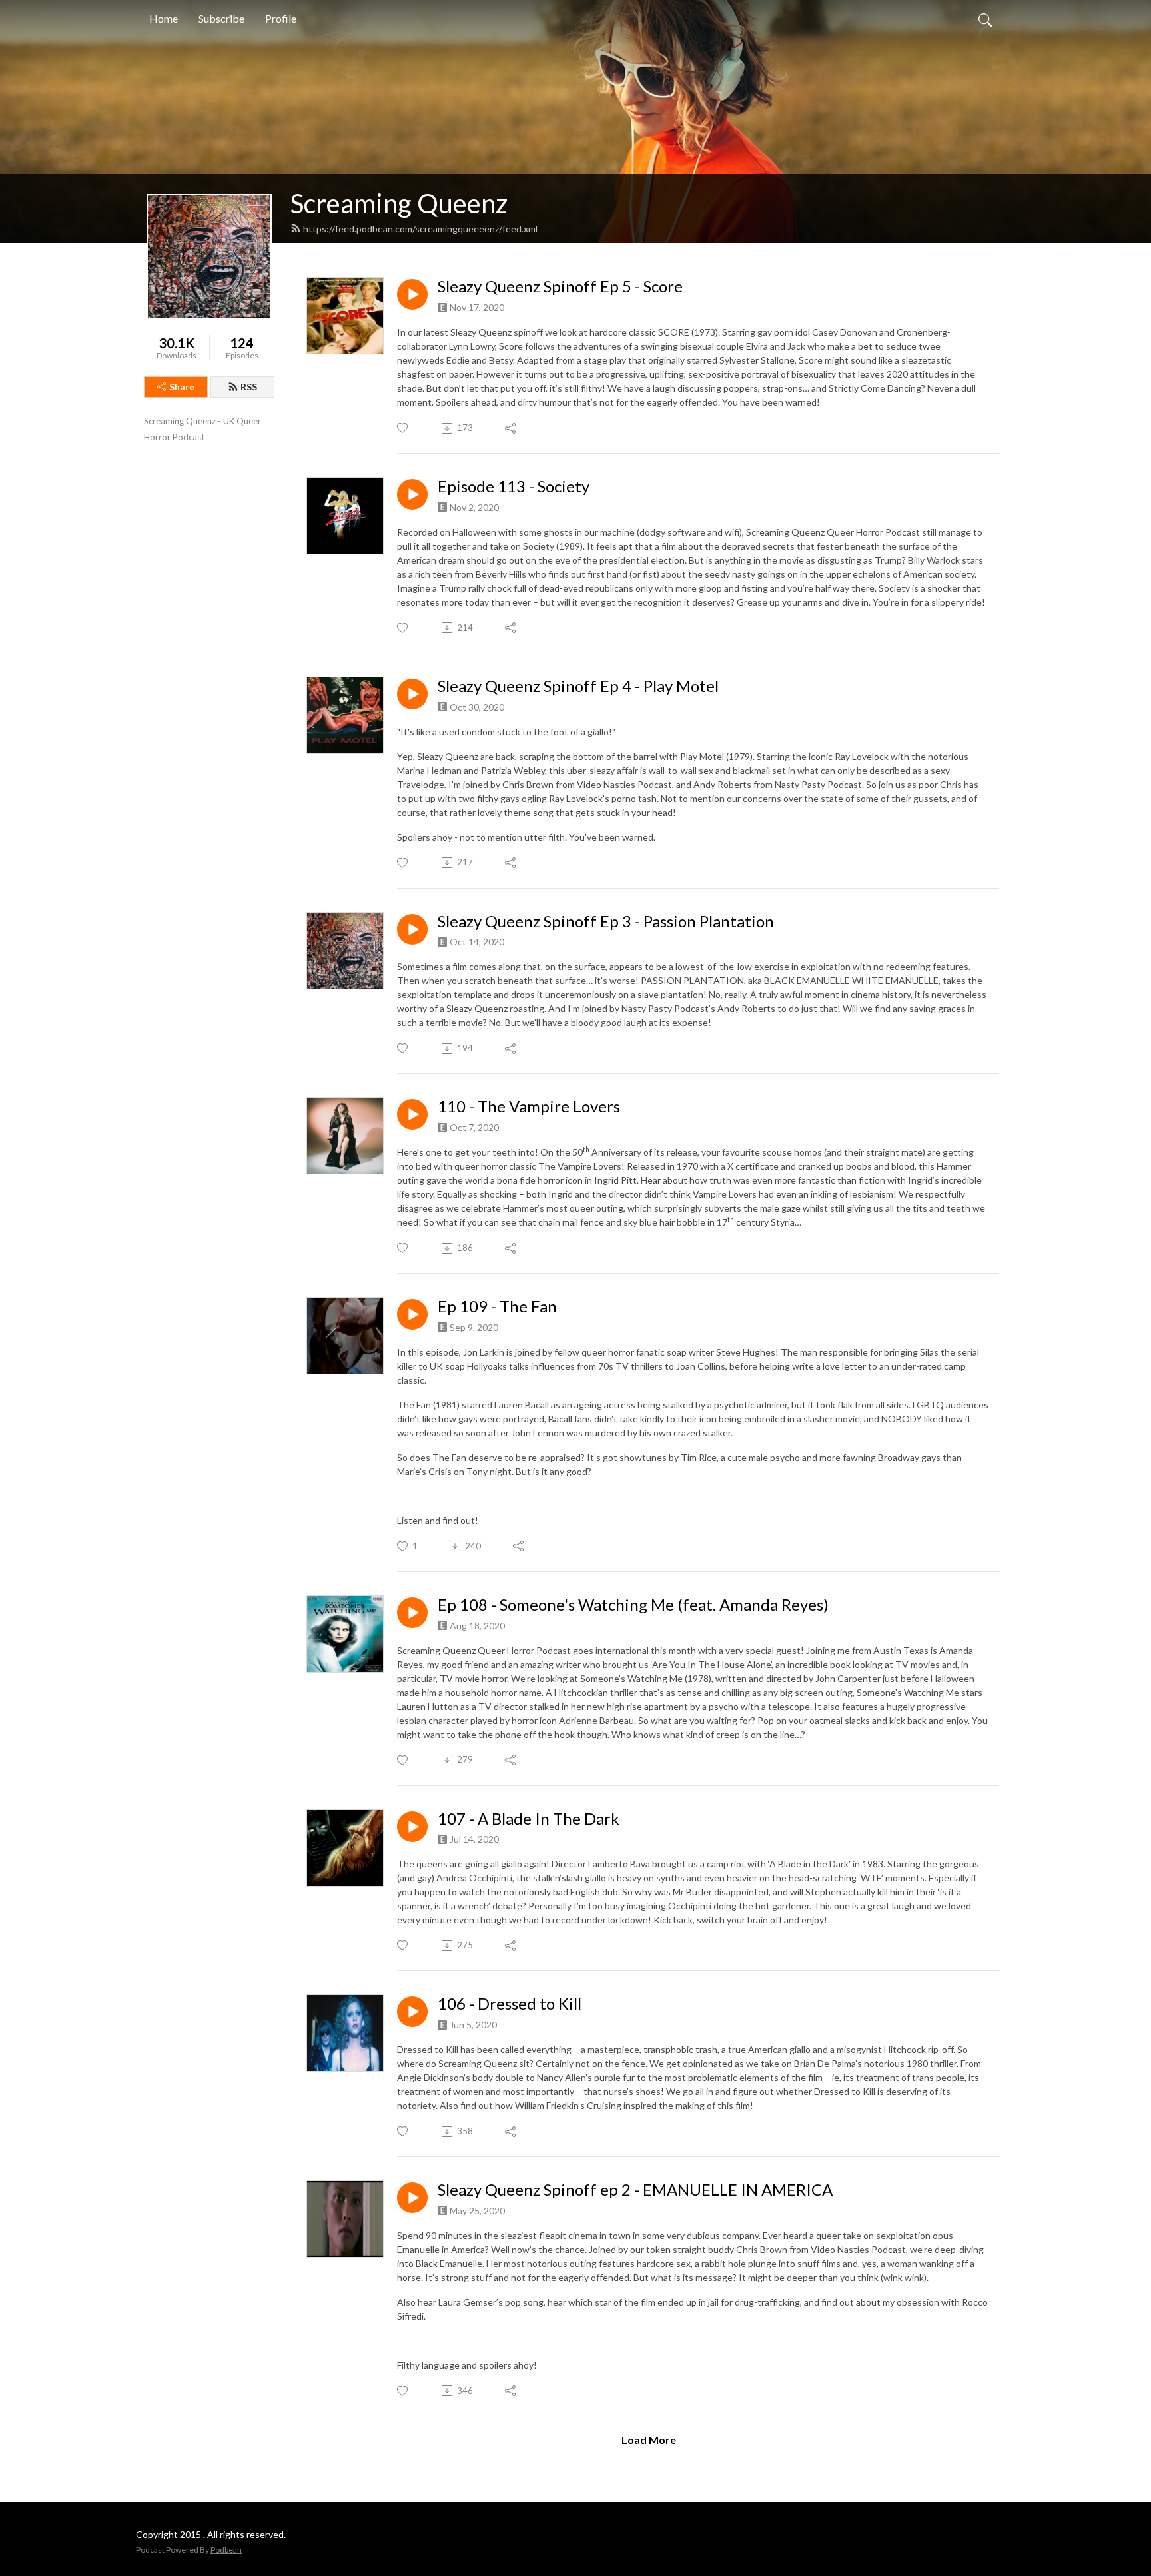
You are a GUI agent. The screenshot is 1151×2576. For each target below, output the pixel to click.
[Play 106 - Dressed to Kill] (412, 2012)
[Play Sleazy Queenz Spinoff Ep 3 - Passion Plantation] (412, 929)
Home (164, 18)
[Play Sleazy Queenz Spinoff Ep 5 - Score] (412, 294)
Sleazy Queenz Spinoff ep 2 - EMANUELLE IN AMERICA (635, 2190)
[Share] (511, 428)
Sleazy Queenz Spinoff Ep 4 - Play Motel (578, 686)
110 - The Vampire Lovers (529, 1106)
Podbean (226, 2550)
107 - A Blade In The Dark (529, 1819)
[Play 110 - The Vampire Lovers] (412, 1114)
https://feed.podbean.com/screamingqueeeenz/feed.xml (420, 229)
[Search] (985, 19)
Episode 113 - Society (514, 486)
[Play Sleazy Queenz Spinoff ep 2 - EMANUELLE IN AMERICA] (412, 2198)
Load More (649, 2440)
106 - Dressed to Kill (510, 2004)
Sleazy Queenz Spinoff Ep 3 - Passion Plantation (606, 921)
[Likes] (403, 428)
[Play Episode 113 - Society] (412, 494)
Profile (281, 18)
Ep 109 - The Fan (497, 1306)
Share (182, 387)
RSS (249, 387)
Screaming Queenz (399, 203)
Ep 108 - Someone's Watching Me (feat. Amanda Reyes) (633, 1605)
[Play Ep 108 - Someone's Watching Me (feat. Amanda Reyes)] (412, 1613)
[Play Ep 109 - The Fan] (412, 1314)
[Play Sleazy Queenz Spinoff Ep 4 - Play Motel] (412, 694)
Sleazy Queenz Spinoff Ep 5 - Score (560, 286)
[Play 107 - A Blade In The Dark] (412, 1827)
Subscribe (221, 18)
